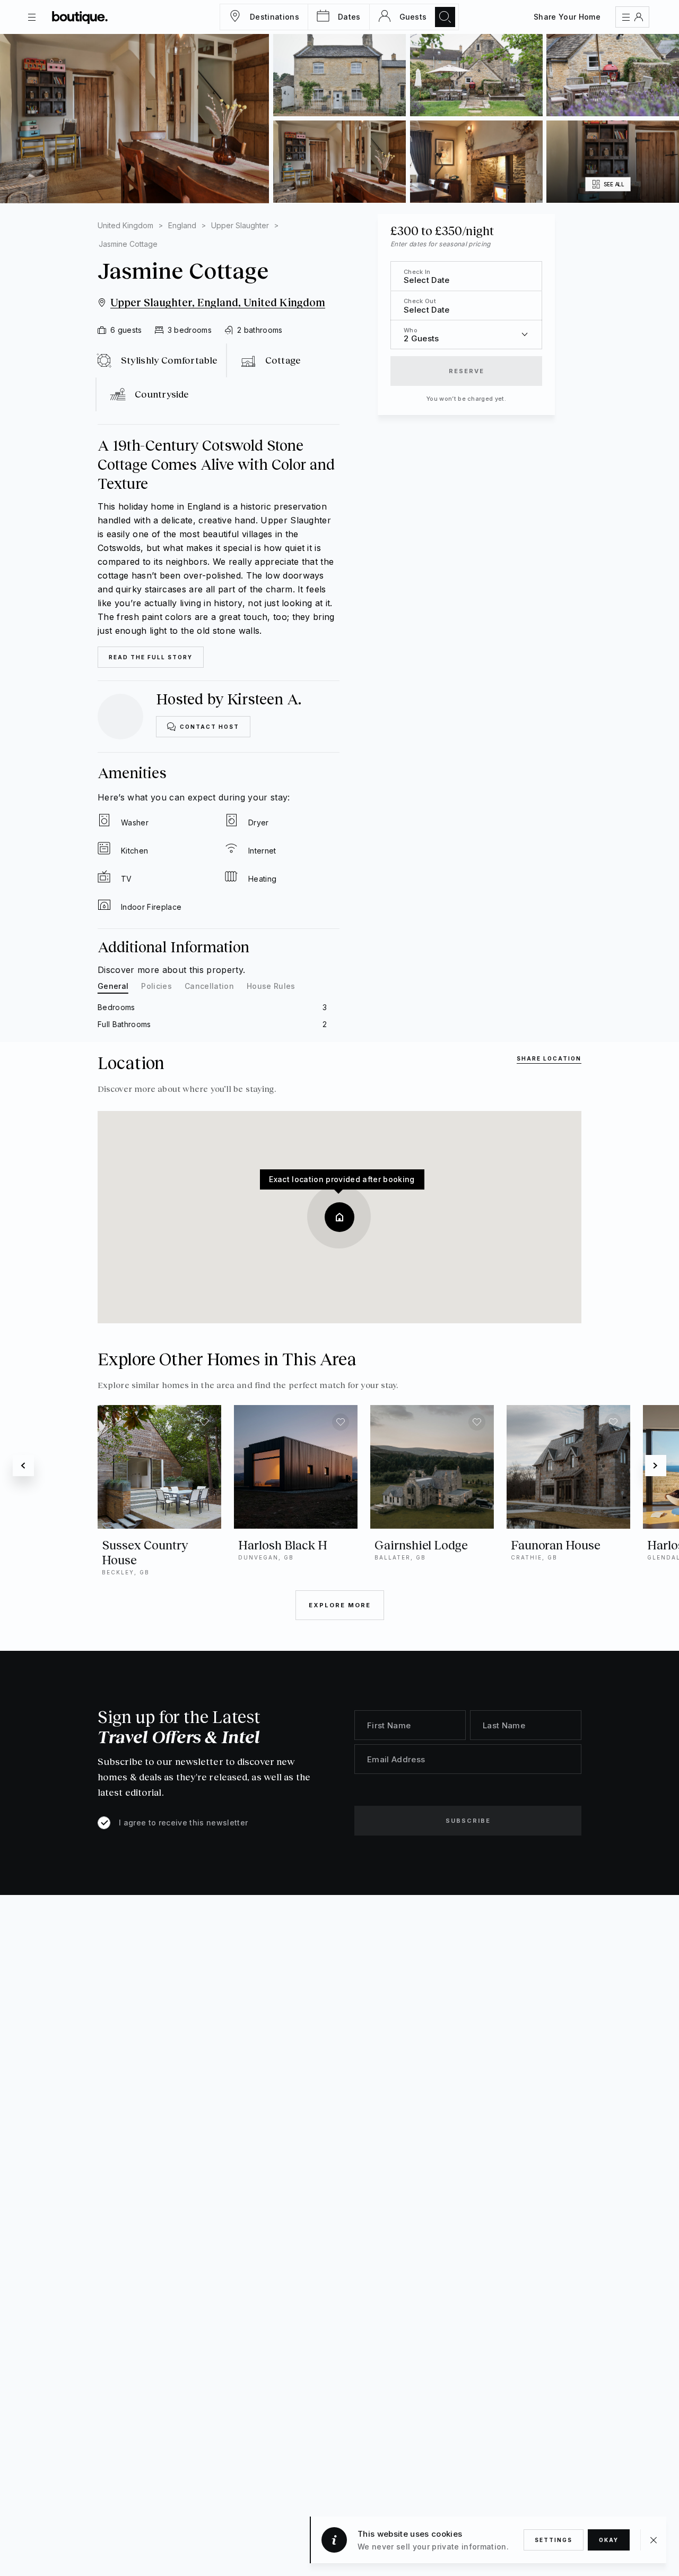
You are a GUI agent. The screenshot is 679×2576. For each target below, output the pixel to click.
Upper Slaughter (240, 225)
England (182, 225)
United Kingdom (125, 225)
